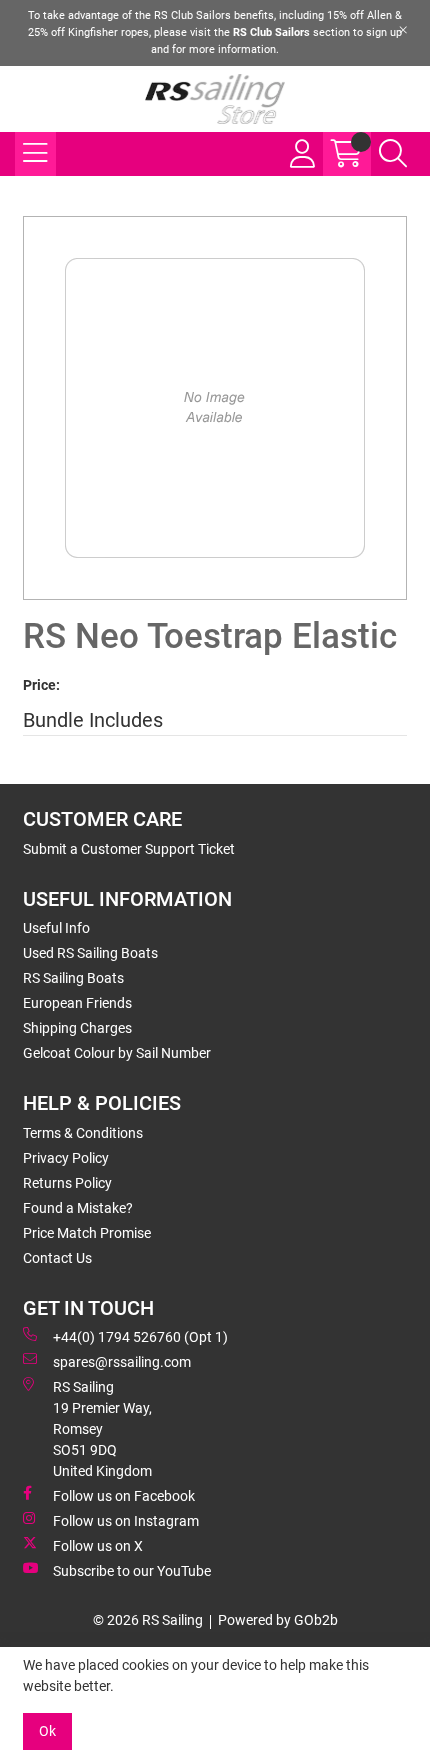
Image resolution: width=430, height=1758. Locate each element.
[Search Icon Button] (393, 154)
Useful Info (56, 928)
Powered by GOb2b (278, 1620)
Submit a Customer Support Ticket (129, 849)
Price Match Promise (87, 1233)
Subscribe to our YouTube (132, 1571)
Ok (47, 1731)
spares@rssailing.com (122, 1362)
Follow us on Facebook (124, 1496)
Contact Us (57, 1258)
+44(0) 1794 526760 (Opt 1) (140, 1337)
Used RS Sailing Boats (90, 953)
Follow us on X (98, 1546)
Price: (41, 685)
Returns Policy (67, 1183)
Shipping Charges (77, 1028)
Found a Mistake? (78, 1208)
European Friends (77, 1003)
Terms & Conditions (83, 1133)
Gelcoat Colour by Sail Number (117, 1053)
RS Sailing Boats (73, 978)
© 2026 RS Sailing (148, 1620)
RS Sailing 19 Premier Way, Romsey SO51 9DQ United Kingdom (102, 1429)
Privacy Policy (66, 1158)
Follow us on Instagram (126, 1521)
